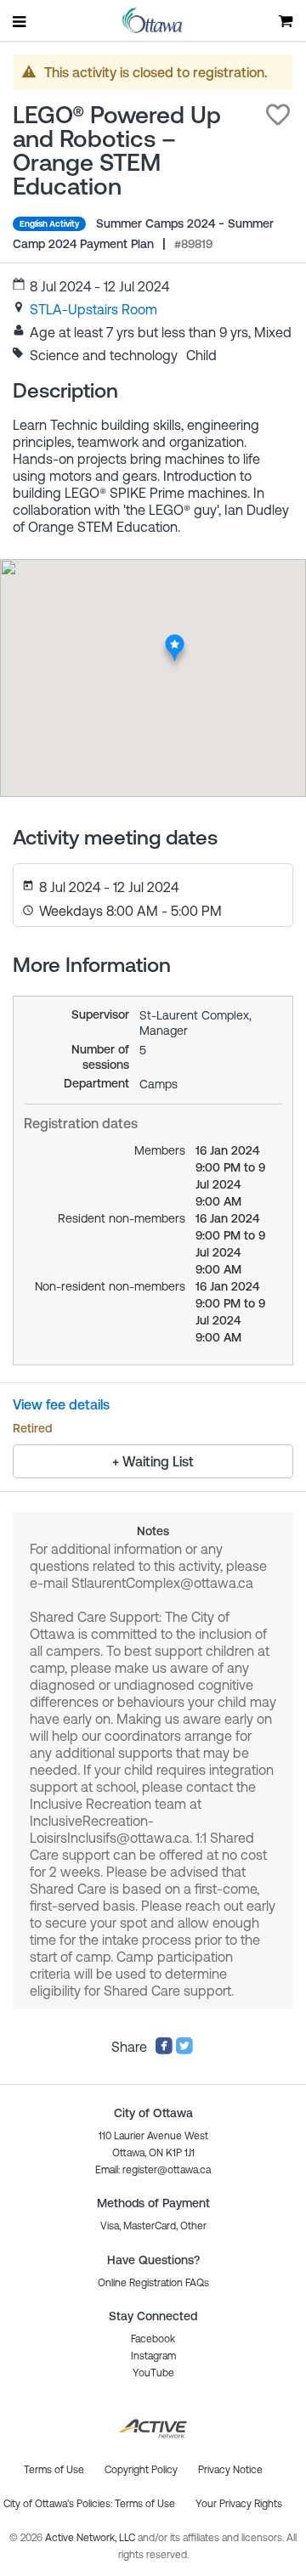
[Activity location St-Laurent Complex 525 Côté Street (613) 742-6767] (175, 638)
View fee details (61, 1404)
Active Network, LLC (91, 2538)
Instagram (153, 2356)
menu (20, 21)
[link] (93, 309)
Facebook (153, 2339)
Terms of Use (145, 2504)
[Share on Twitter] (184, 2050)
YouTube (153, 2373)
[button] (278, 115)
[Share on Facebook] (164, 2050)
